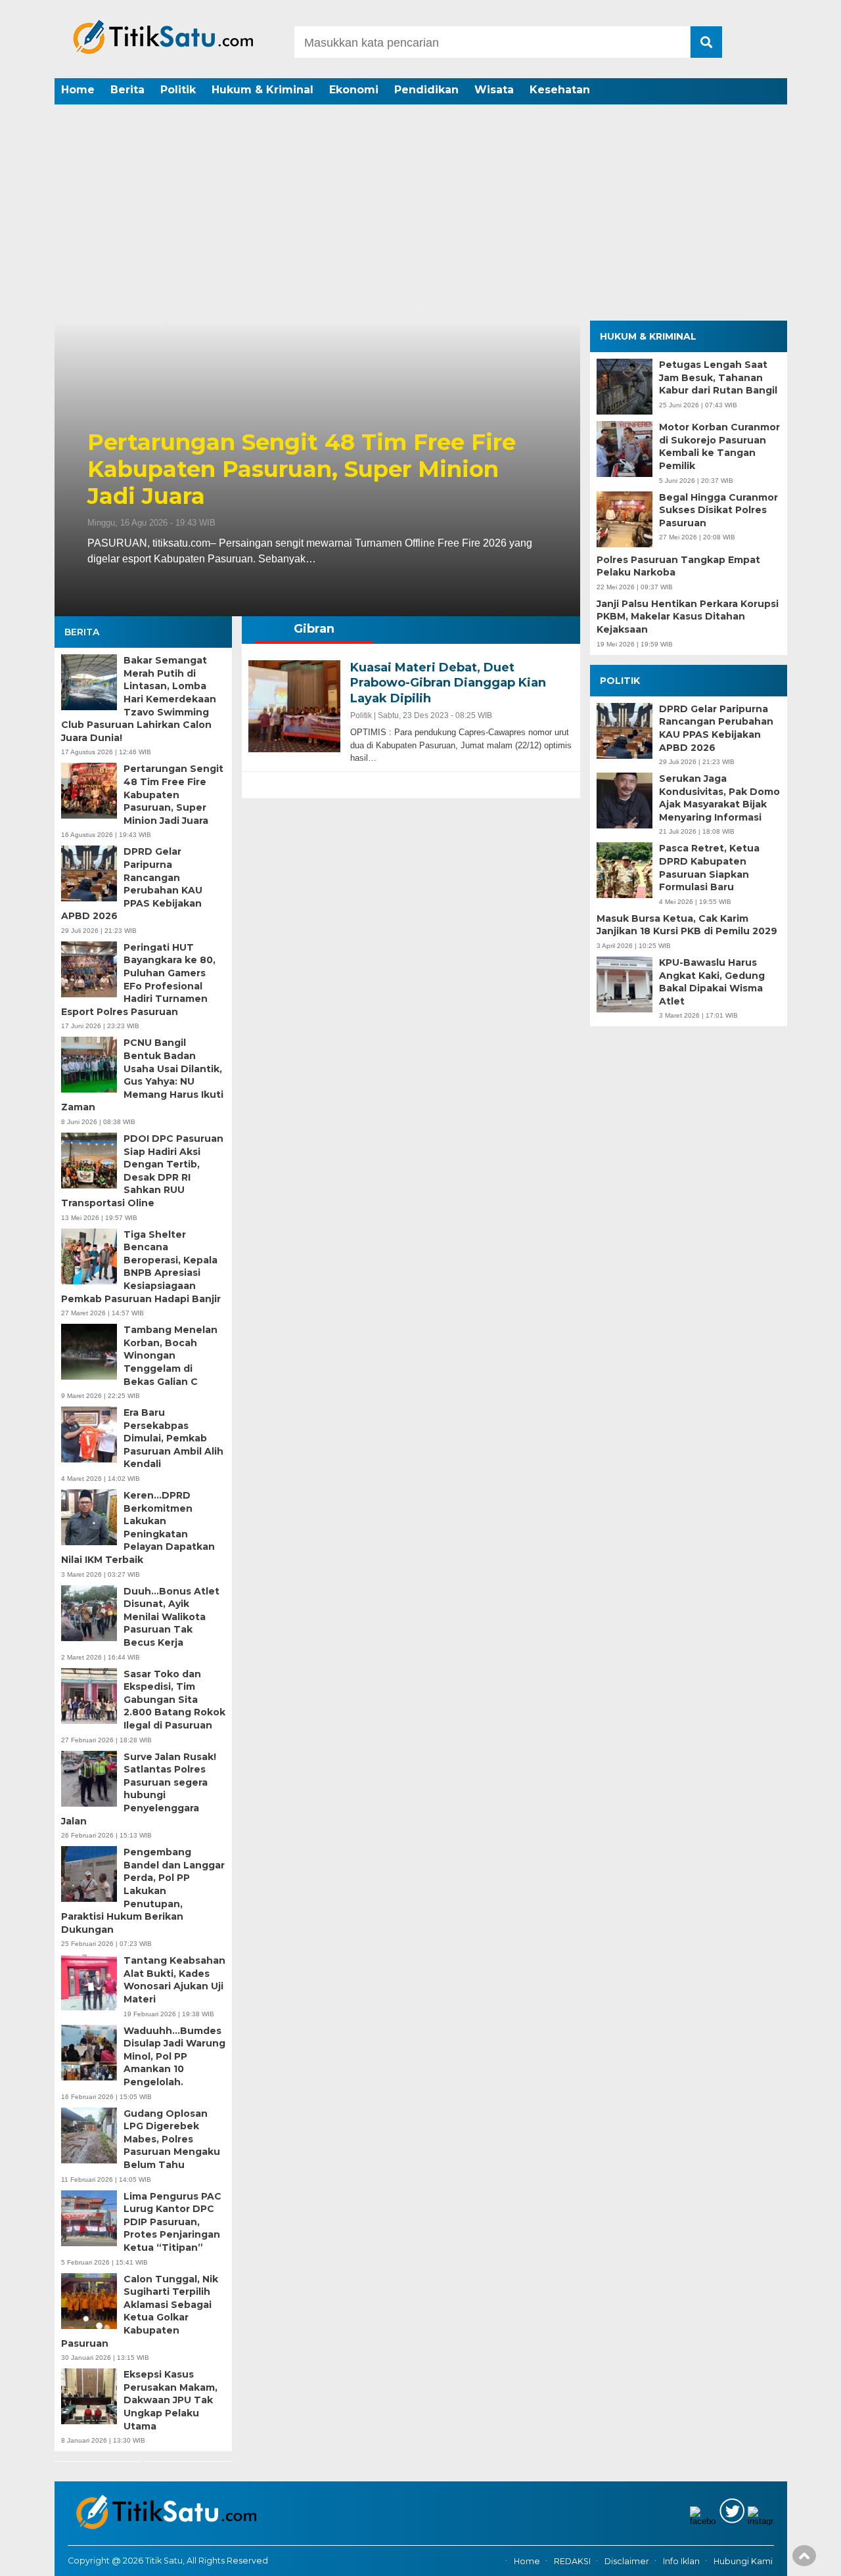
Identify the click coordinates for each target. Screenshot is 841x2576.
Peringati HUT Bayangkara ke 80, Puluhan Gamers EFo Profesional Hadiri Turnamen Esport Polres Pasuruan (140, 980)
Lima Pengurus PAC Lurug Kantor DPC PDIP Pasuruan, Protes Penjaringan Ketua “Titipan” (172, 2222)
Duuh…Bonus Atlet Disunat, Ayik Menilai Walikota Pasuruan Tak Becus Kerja (171, 1617)
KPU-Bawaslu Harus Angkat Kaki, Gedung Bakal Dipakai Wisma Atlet (712, 982)
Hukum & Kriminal (262, 90)
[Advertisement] (420, 207)
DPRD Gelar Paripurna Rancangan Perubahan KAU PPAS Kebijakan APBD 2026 (132, 884)
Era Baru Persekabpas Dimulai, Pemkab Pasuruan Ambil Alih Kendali (173, 1438)
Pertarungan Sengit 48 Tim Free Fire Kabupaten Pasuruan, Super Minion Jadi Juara (302, 469)
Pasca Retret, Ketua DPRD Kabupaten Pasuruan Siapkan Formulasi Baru (709, 868)
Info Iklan (681, 2561)
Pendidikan (426, 90)
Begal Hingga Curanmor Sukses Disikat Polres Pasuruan (718, 510)
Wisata (494, 90)
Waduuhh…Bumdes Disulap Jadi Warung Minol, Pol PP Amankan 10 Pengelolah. (174, 2056)
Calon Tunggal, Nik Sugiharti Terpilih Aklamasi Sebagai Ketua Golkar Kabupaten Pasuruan (140, 2311)
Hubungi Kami (743, 2561)
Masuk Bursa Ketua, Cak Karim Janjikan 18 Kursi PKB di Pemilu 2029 (687, 925)
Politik (178, 90)
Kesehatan (560, 90)
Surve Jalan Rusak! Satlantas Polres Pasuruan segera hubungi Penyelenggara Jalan (139, 1789)
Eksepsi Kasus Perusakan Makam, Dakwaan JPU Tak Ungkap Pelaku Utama (170, 2400)
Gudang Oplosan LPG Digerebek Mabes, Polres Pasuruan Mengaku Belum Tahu (172, 2139)
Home (78, 90)
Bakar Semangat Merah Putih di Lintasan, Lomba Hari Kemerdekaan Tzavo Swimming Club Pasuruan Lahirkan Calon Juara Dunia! (139, 699)
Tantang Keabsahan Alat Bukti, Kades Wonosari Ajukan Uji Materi (174, 1980)
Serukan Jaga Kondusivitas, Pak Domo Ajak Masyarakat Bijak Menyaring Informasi (719, 798)
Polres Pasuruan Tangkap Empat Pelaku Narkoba (678, 566)
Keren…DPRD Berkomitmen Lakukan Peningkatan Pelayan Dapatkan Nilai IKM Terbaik (138, 1527)
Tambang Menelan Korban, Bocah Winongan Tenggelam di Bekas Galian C (170, 1355)
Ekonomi (354, 90)
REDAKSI (572, 2561)
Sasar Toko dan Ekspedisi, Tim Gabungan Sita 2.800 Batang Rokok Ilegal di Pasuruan (174, 1700)
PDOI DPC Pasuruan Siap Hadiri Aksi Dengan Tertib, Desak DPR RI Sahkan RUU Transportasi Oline (142, 1171)
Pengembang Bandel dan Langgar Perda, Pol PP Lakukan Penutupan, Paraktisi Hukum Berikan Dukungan (143, 1891)
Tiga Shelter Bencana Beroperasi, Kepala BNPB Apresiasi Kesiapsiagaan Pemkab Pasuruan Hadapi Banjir (141, 1267)
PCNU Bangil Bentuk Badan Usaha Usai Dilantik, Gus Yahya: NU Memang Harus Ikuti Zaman (142, 1075)
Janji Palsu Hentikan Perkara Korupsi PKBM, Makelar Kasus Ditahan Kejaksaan (688, 617)
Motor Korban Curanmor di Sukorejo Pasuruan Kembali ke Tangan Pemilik (719, 446)
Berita (127, 90)
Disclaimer (627, 2561)
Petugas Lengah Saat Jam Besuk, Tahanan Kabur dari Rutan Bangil (718, 377)
